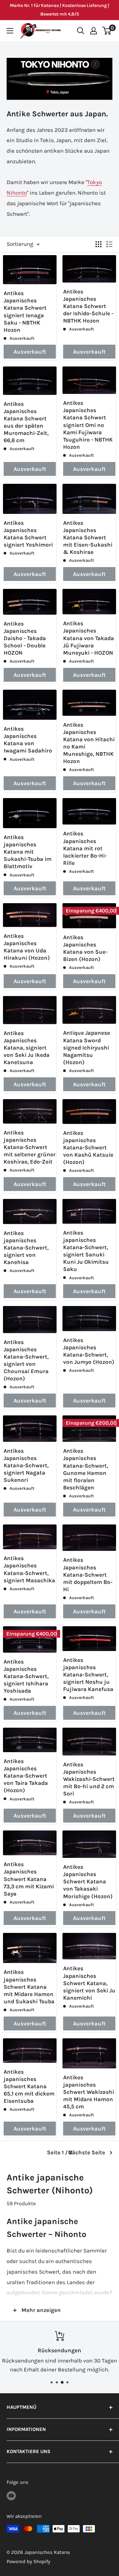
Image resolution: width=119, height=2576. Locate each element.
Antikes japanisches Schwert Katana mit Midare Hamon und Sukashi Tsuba (29, 1986)
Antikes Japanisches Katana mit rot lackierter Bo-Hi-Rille (85, 848)
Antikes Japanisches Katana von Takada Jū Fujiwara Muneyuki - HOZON (89, 638)
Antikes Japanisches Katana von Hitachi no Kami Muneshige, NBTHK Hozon (89, 743)
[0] (107, 31)
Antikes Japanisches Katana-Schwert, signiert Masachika (29, 1569)
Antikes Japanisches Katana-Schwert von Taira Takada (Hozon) (26, 1776)
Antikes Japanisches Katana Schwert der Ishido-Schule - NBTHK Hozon (88, 306)
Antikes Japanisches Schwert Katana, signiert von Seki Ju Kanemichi (89, 1983)
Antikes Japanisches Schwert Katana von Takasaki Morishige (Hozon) (88, 1881)
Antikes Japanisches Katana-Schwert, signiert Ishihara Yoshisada (26, 1676)
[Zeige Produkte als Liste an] (109, 244)
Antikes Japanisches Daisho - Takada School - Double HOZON (25, 638)
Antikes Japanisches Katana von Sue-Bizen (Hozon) (85, 948)
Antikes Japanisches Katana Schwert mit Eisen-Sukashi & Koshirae (88, 537)
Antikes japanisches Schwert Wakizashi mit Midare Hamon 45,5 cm (89, 2092)
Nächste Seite (87, 2152)
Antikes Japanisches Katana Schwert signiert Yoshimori (28, 534)
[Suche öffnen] (81, 31)
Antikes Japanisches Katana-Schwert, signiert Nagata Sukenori (26, 1465)
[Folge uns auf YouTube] (11, 2496)
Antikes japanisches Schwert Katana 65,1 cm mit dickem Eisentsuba (29, 2086)
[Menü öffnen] (10, 31)
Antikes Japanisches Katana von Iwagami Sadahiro (28, 740)
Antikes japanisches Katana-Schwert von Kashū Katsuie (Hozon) (88, 1147)
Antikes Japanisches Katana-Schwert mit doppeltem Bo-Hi (88, 1574)
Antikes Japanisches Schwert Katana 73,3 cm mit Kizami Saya (29, 1879)
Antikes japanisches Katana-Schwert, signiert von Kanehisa (26, 1248)
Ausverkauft (30, 352)
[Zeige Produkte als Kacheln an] (99, 244)
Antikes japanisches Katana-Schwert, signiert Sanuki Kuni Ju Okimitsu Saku (86, 1251)
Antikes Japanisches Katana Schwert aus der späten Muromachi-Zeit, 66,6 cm (26, 422)
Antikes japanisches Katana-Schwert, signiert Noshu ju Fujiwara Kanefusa (88, 1674)
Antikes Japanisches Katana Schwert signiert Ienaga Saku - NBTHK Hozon (25, 311)
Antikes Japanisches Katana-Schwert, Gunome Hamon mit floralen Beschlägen (86, 1469)
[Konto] (94, 31)
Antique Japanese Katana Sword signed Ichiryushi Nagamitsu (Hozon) (87, 1047)
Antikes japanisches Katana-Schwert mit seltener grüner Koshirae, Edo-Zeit (30, 1147)
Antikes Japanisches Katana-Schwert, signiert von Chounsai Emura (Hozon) (26, 1360)
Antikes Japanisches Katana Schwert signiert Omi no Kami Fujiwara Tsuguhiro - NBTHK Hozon (88, 425)
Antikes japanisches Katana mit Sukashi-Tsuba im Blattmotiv (28, 852)
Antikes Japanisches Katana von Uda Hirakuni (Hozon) (27, 947)
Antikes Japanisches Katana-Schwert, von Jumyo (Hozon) (89, 1351)
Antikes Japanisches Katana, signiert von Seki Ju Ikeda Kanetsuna (27, 1048)
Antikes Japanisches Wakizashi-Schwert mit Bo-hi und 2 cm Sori (89, 1779)
